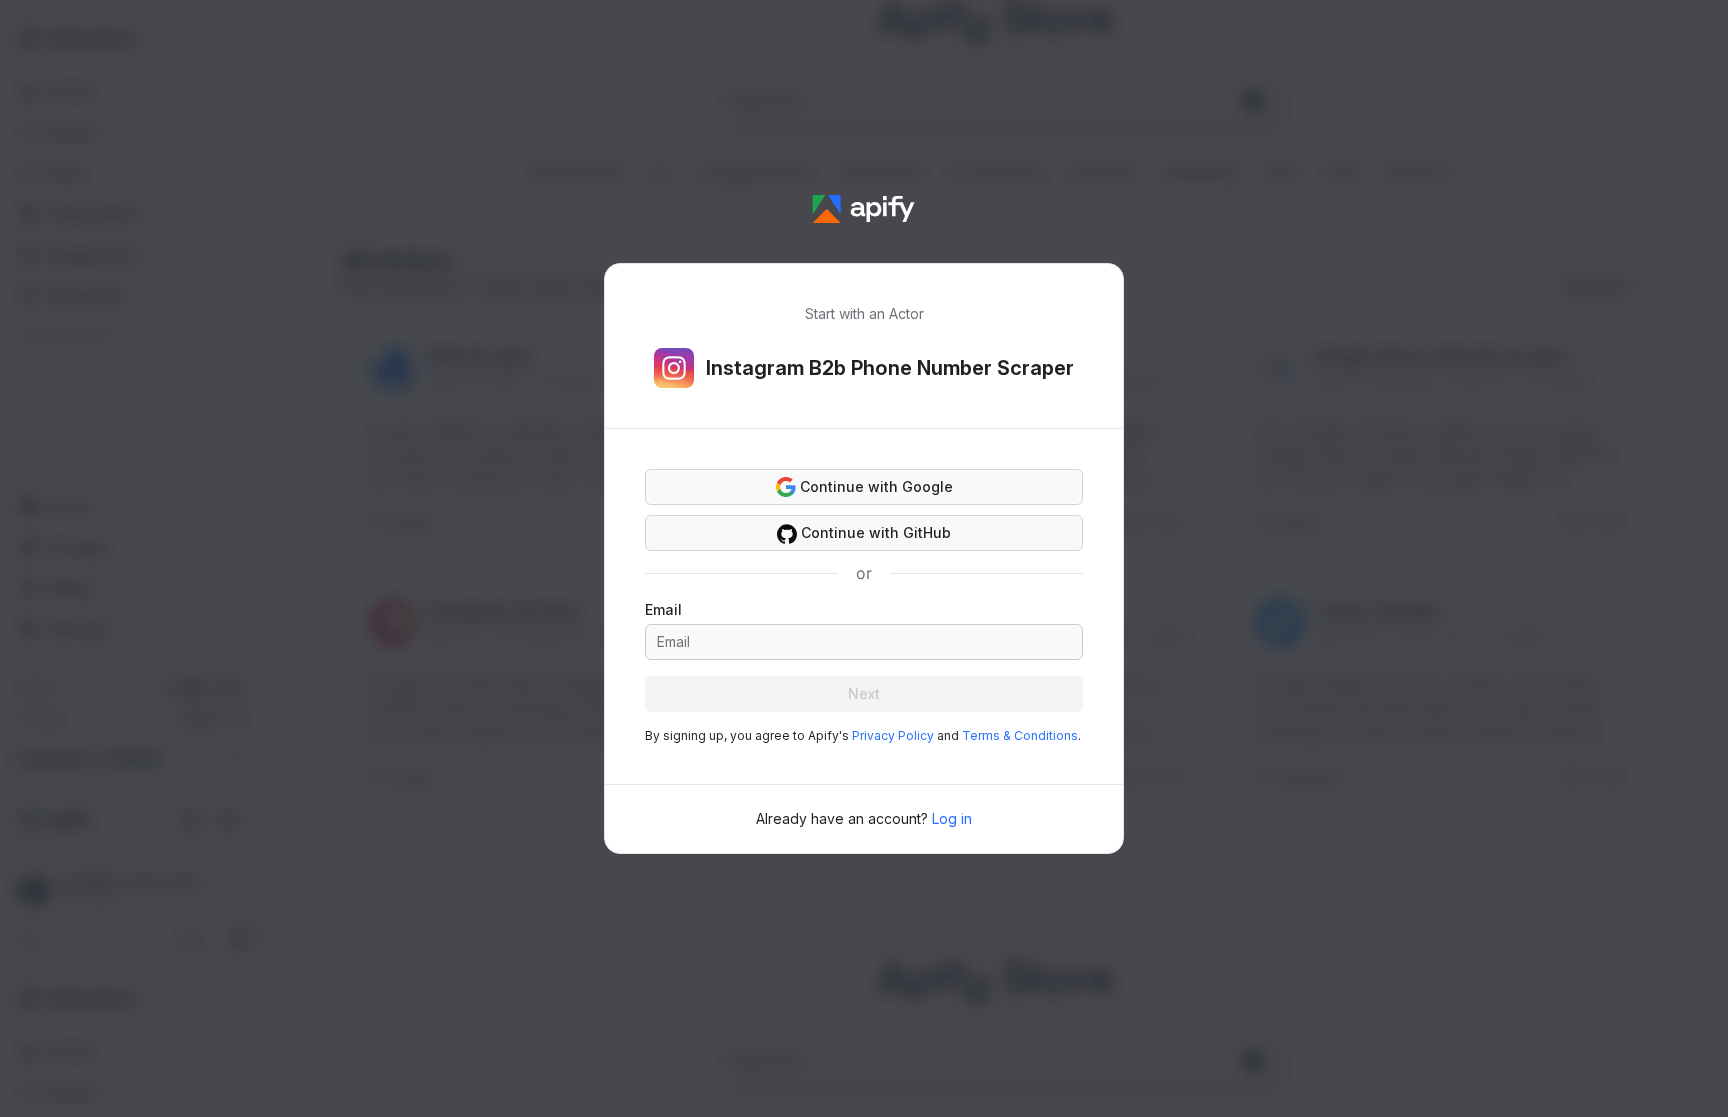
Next (864, 693)
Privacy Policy (893, 735)
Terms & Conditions (1020, 735)
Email (663, 609)
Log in (952, 818)
